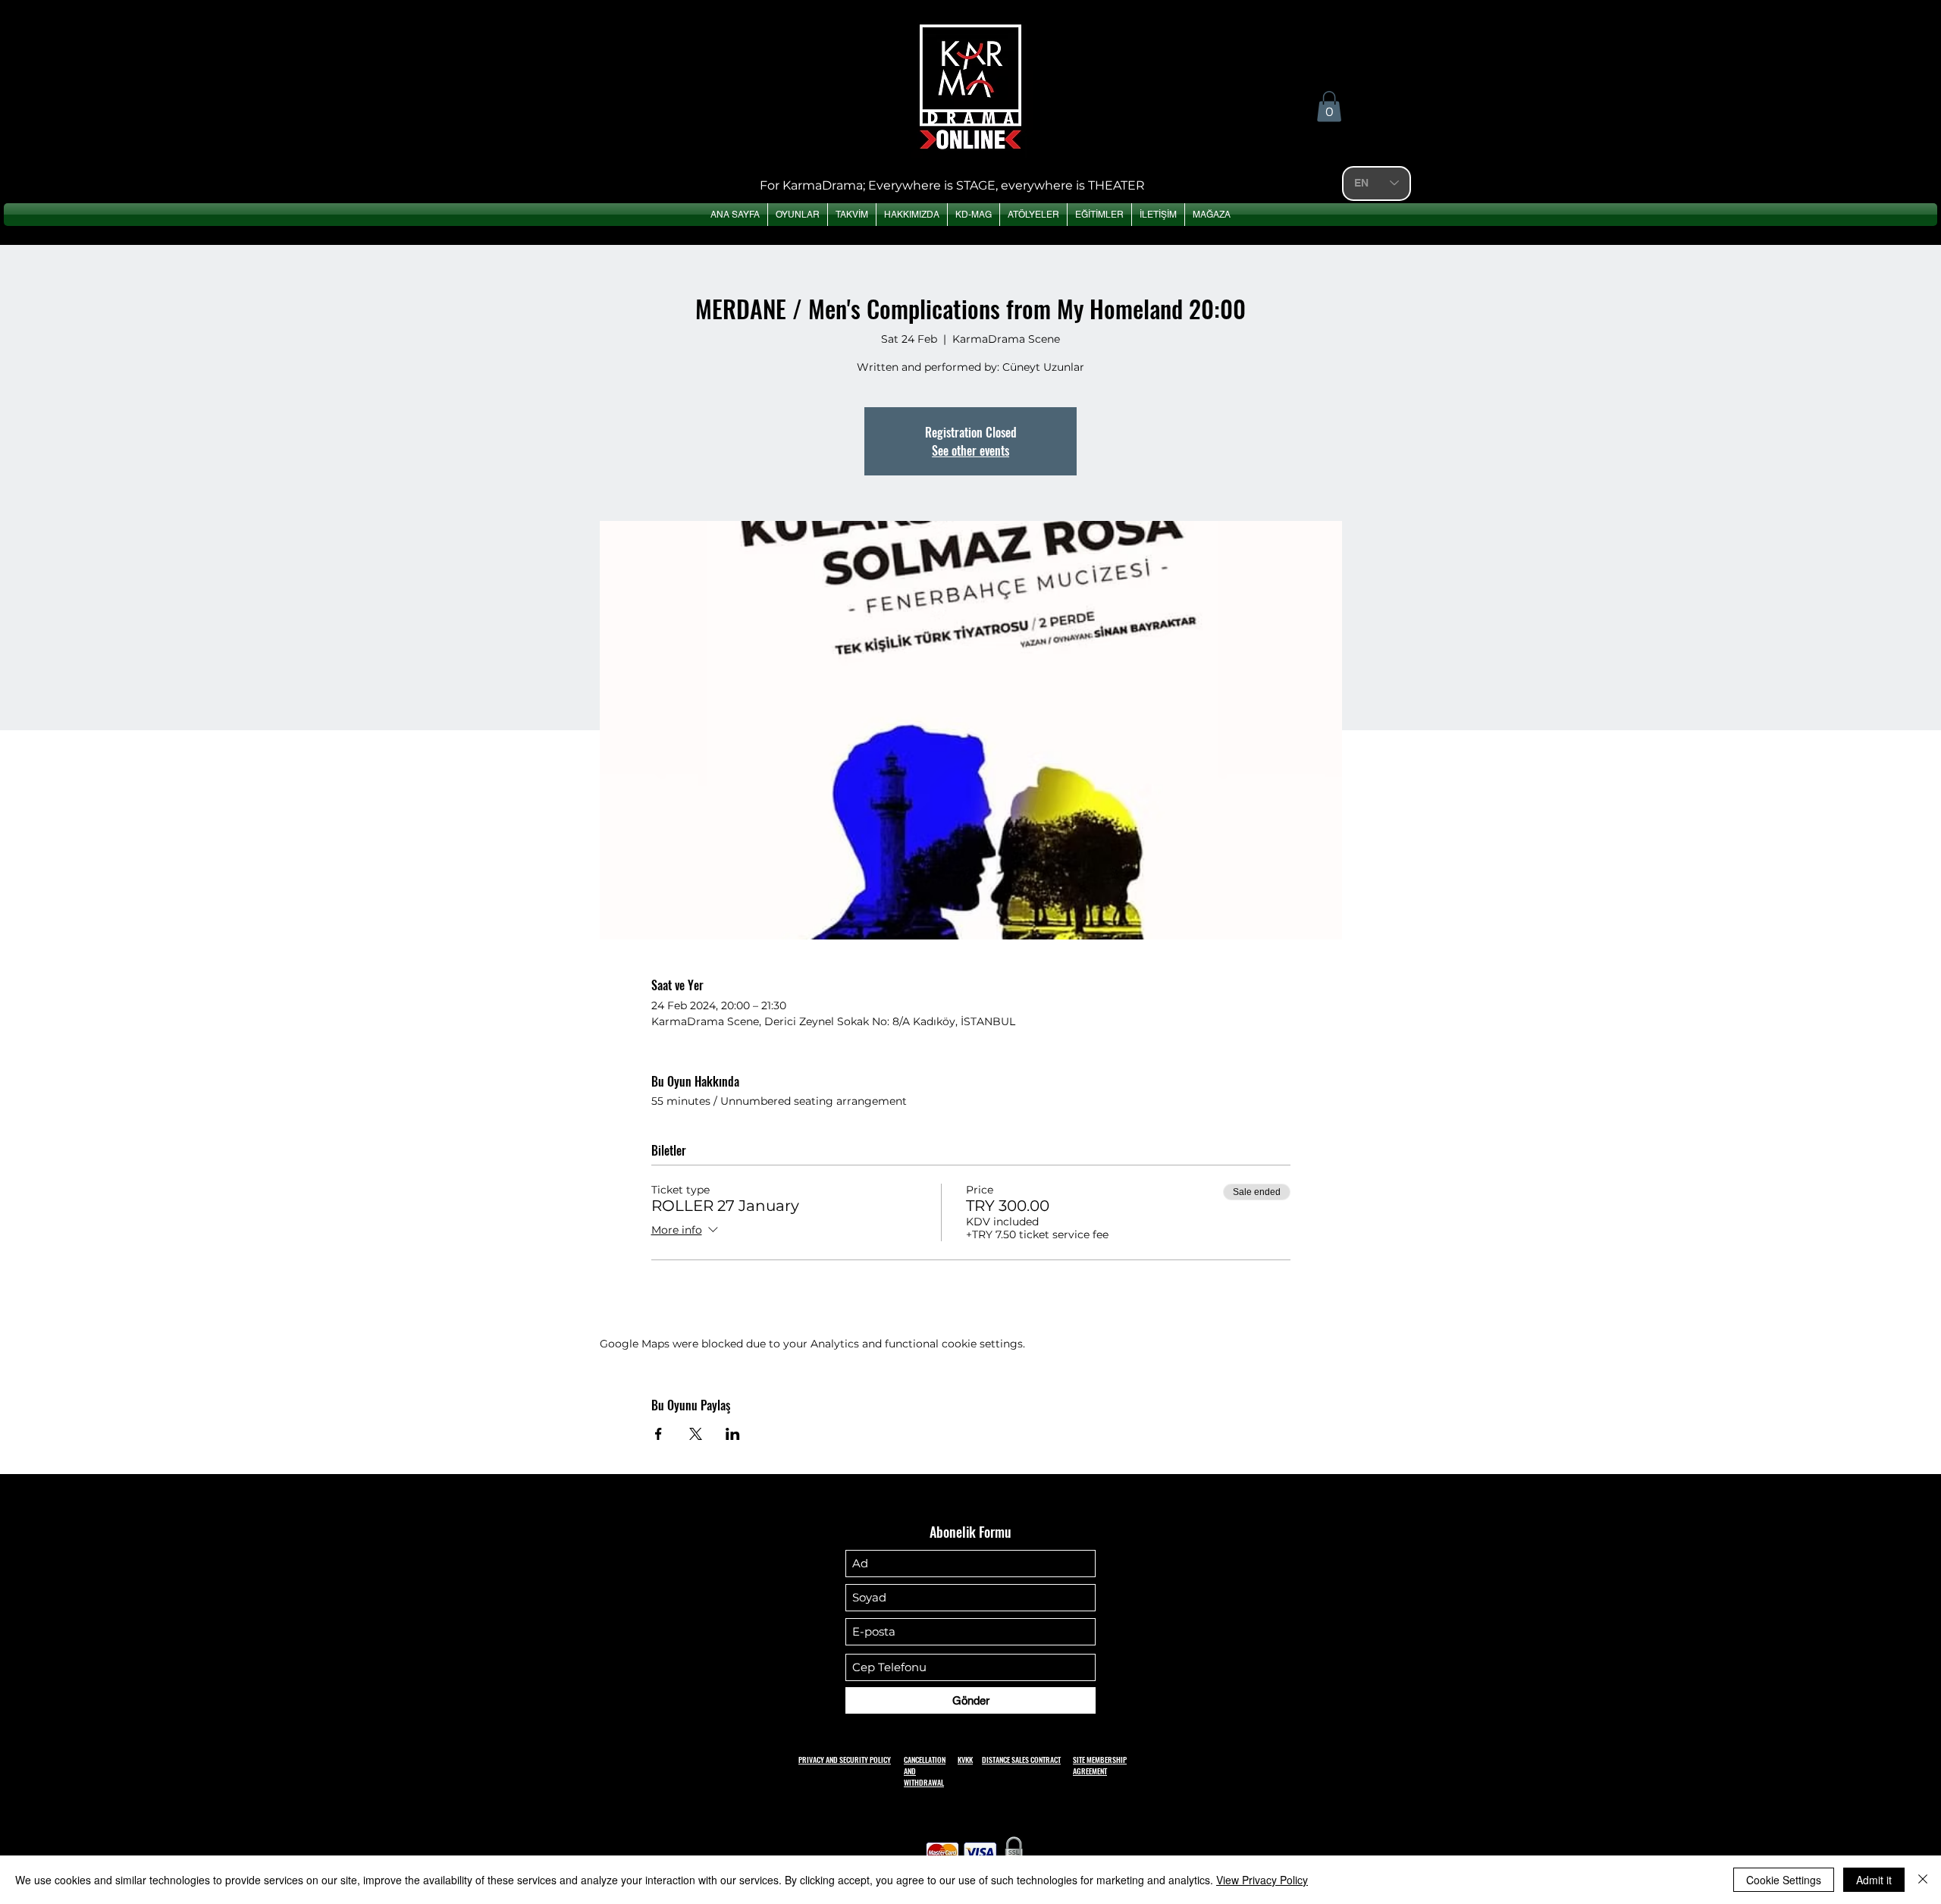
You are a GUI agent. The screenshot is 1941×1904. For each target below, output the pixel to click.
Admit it (1874, 1880)
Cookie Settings (1784, 1880)
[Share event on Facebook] (658, 1434)
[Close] (1923, 1880)
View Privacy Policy (1262, 1880)
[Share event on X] (696, 1434)
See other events (970, 450)
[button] (1329, 107)
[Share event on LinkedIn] (733, 1434)
